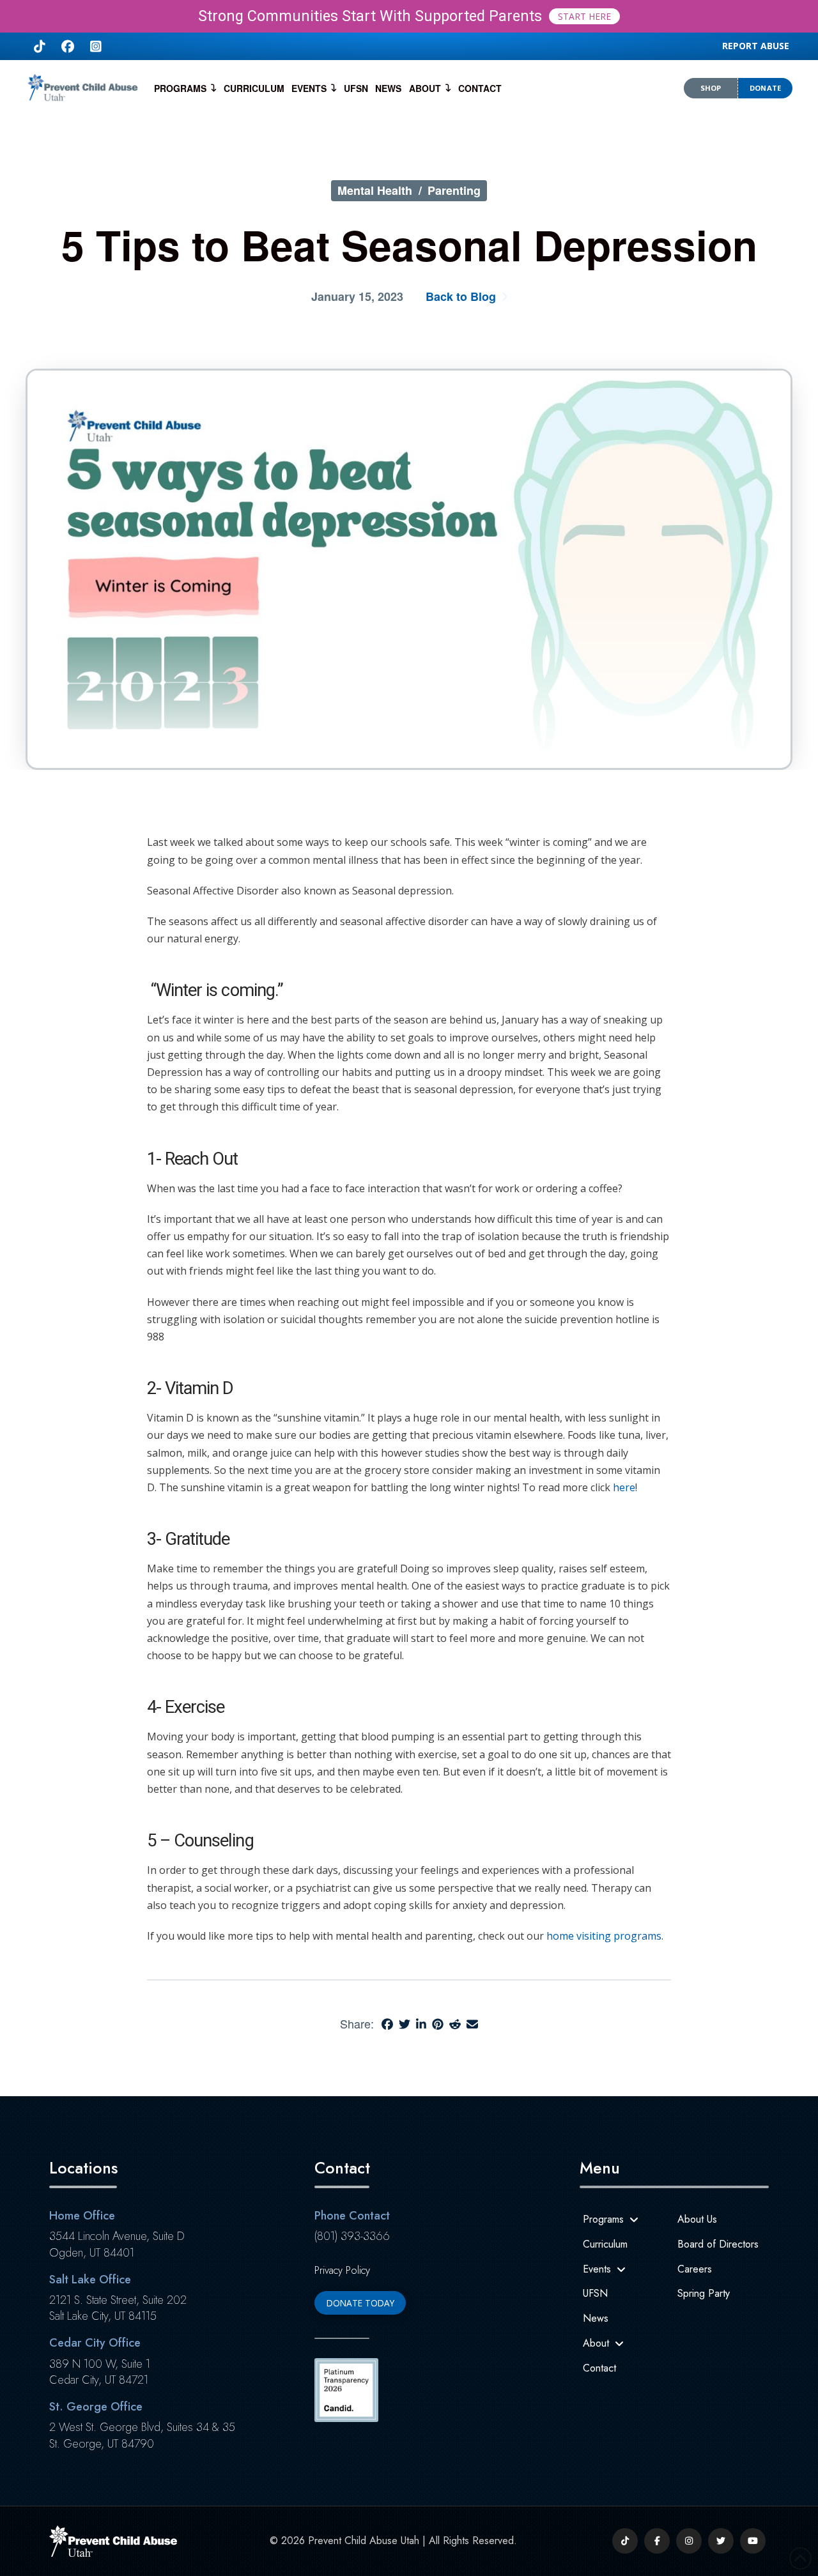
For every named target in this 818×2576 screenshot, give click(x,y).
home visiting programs (604, 1936)
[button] (756, 46)
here (623, 1487)
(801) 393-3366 (352, 2236)
